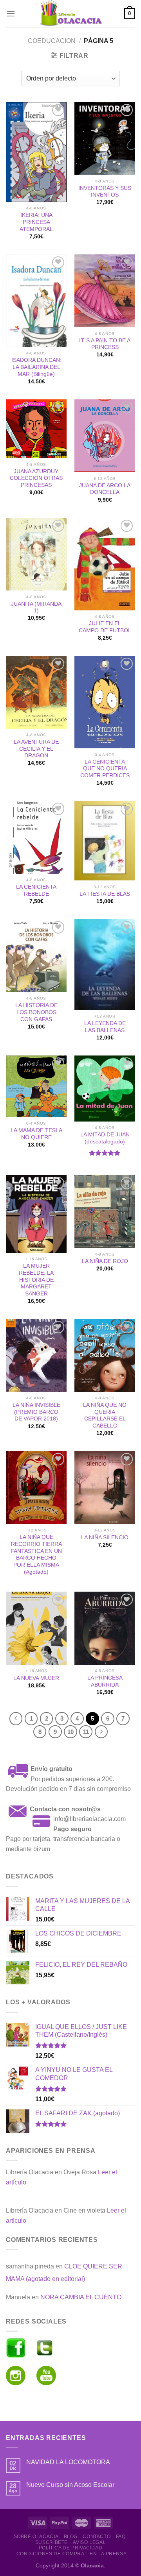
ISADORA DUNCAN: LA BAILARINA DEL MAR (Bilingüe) (36, 367)
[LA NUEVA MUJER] (36, 1628)
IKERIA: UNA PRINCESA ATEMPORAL (36, 222)
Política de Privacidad (70, 2548)
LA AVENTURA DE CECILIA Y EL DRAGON (36, 749)
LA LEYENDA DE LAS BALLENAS (105, 1027)
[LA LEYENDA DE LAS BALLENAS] (105, 964)
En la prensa (108, 2554)
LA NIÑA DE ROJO (105, 1261)
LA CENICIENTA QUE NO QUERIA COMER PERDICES (105, 769)
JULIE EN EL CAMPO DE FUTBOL (105, 627)
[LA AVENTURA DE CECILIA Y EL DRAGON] (36, 692)
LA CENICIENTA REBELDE (36, 890)
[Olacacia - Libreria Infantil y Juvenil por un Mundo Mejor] (70, 14)
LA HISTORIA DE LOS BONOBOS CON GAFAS (36, 1012)
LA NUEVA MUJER (36, 1678)
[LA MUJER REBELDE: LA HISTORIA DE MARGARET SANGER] (36, 1214)
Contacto (97, 2537)
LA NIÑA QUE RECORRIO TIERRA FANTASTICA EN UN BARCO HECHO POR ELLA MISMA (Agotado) (36, 1554)
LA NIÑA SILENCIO (105, 1538)
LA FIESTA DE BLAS (105, 894)
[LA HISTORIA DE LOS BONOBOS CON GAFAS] (36, 955)
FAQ (121, 2537)
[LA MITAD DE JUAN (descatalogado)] (105, 1089)
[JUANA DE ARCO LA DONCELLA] (105, 436)
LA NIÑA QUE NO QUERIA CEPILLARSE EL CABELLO (105, 1415)
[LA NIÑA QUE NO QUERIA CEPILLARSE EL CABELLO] (105, 1355)
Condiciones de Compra (51, 2554)
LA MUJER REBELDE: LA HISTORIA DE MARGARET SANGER (36, 1280)
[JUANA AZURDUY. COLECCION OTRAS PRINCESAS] (36, 429)
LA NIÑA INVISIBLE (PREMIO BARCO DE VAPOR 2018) (36, 1412)
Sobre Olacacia (36, 2537)
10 (70, 1732)
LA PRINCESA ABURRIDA (105, 1681)
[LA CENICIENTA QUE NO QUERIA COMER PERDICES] (105, 702)
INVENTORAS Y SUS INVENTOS (105, 192)
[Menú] (11, 13)
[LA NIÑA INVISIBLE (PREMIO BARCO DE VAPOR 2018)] (36, 1355)
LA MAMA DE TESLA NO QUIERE (36, 1134)
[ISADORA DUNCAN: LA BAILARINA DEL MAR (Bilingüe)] (36, 301)
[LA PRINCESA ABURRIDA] (105, 1628)
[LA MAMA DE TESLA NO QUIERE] (36, 1086)
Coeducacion (52, 41)
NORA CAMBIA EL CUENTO (81, 2297)
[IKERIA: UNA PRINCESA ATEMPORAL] (36, 152)
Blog (71, 2537)
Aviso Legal (89, 2542)
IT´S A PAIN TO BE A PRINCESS (105, 344)
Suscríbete (52, 2542)
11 (86, 1732)
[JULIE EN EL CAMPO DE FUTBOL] (105, 564)
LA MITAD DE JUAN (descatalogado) (105, 1138)
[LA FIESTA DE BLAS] (105, 841)
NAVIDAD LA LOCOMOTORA (68, 2462)
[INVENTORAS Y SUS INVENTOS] (105, 138)
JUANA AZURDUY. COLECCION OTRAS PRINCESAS (36, 478)
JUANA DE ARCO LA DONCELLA (105, 489)
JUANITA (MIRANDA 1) (36, 607)
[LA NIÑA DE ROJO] (105, 1211)
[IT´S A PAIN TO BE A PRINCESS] (105, 291)
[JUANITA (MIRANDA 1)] (36, 554)
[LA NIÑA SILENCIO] (105, 1487)
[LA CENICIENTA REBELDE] (36, 837)
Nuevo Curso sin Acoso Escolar (70, 2485)
